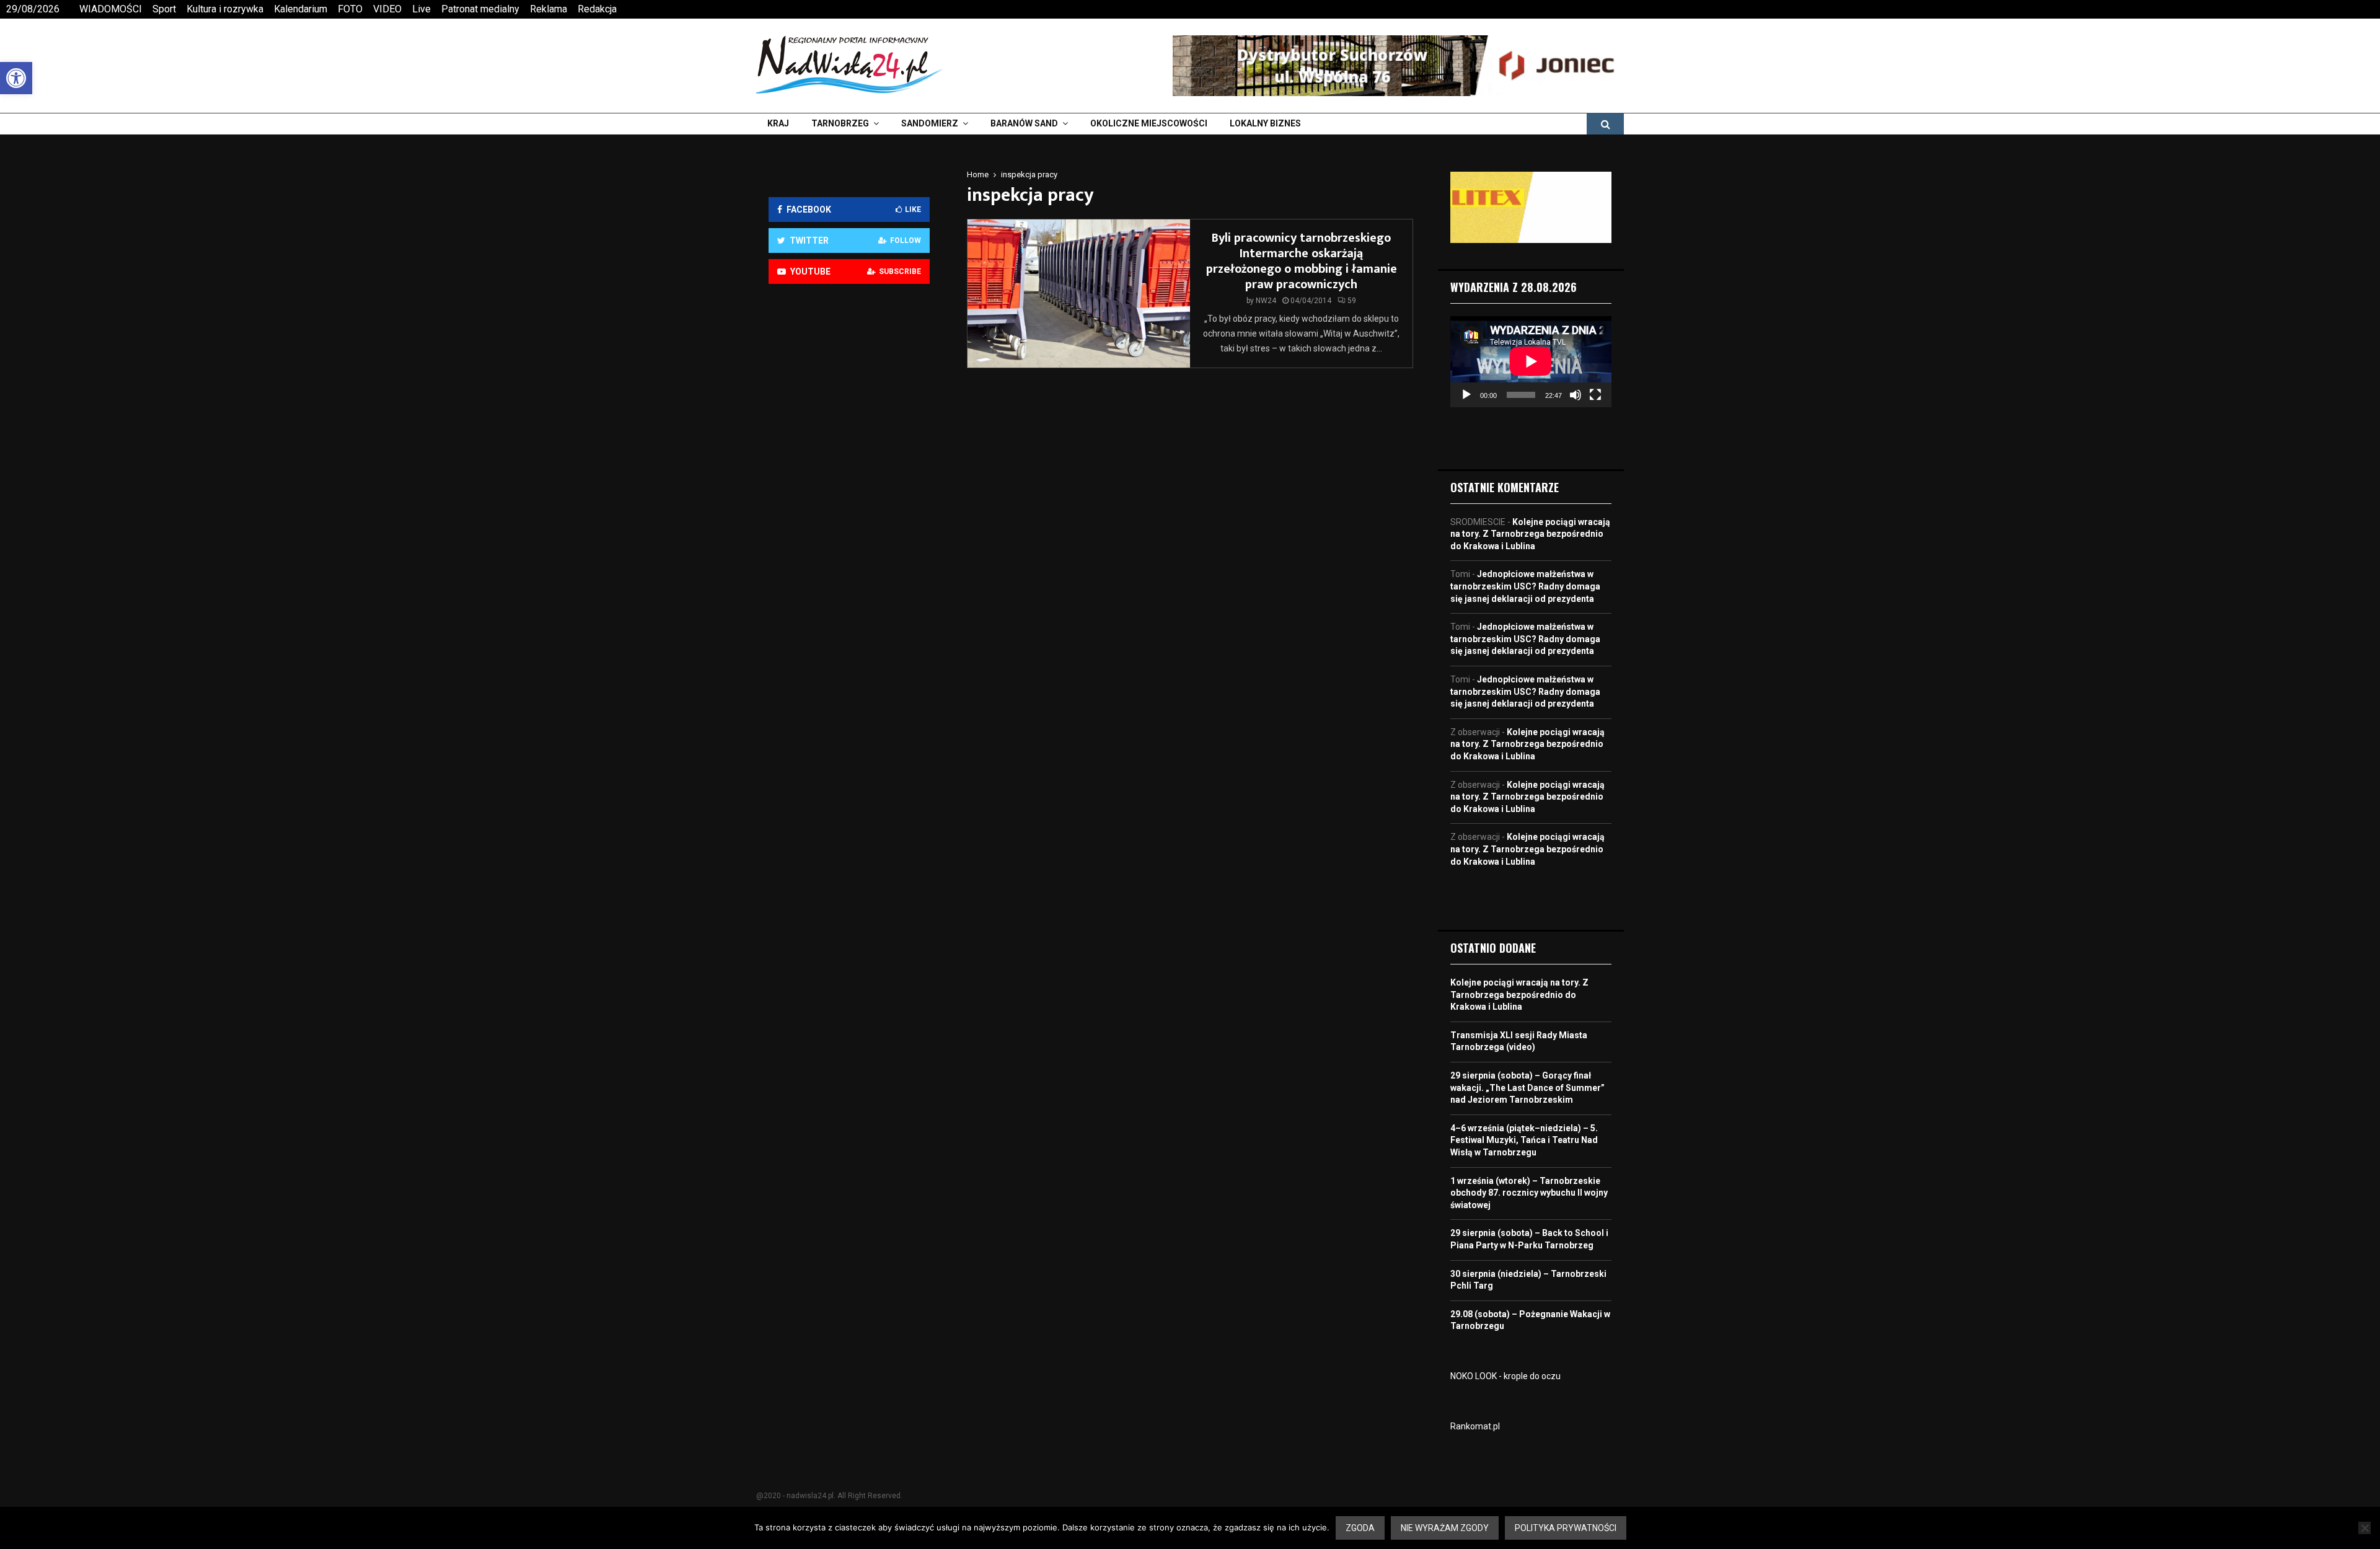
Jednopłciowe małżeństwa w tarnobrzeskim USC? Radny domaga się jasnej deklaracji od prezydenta (1525, 586)
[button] (16, 78)
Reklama (549, 9)
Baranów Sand (1024, 123)
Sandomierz (930, 123)
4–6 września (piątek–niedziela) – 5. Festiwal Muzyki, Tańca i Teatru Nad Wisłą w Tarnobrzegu (1524, 1140)
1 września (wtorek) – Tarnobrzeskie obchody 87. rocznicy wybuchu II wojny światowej (1529, 1193)
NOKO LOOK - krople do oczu (1505, 1376)
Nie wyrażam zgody (1445, 1528)
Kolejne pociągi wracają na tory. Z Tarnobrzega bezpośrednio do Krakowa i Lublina (1530, 534)
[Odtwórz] (1466, 395)
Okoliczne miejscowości (1149, 123)
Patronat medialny (480, 9)
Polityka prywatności (1566, 1528)
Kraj (778, 123)
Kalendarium (301, 9)
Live (421, 9)
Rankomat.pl (1475, 1426)
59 (1352, 301)
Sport (164, 9)
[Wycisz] (1576, 395)
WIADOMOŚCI (111, 9)
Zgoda (1360, 1528)
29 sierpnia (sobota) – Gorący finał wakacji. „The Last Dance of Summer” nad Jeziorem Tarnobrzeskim (1527, 1088)
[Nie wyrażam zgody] (2365, 1528)
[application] (1531, 361)
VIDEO (387, 9)
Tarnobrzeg (840, 123)
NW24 (1266, 301)
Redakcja (597, 9)
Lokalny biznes (1265, 123)
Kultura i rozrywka (225, 9)
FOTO (350, 9)
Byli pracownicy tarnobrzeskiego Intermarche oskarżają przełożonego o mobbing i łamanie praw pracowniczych (1302, 261)
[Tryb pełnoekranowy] (1595, 395)
